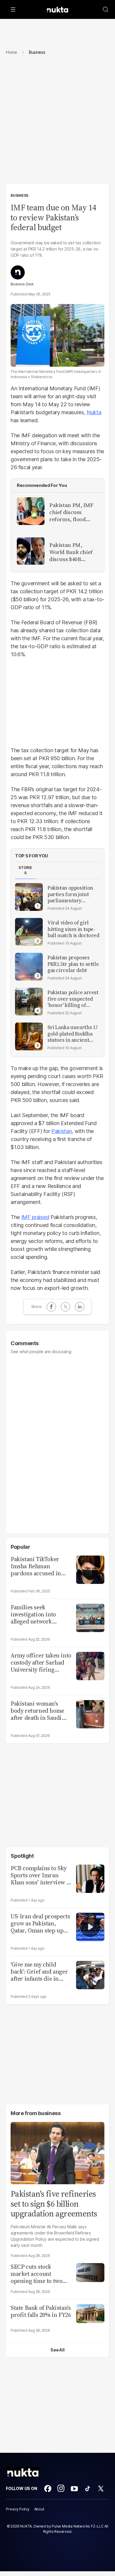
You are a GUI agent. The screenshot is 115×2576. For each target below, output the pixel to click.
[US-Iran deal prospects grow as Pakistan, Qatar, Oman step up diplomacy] (90, 1926)
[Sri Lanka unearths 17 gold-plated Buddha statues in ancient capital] (29, 1036)
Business (19, 195)
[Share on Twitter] (65, 1307)
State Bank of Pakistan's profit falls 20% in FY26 (41, 2311)
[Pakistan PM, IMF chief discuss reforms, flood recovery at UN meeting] (31, 511)
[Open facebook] (48, 2489)
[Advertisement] (57, 124)
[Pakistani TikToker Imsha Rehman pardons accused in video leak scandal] (90, 1569)
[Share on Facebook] (51, 1307)
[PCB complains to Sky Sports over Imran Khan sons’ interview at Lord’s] (90, 1878)
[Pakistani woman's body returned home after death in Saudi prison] (90, 1713)
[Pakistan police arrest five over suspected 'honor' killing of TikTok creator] (29, 1002)
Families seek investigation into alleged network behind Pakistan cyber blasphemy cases (40, 1614)
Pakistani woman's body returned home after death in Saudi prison (37, 1711)
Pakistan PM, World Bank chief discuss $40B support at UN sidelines (71, 552)
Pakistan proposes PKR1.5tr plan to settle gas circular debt (73, 964)
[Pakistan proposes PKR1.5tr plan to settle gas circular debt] (29, 967)
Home (11, 52)
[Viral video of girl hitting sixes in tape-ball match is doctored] (29, 932)
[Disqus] (57, 1441)
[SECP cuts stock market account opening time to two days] (90, 2272)
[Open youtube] (74, 2489)
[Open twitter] (101, 2489)
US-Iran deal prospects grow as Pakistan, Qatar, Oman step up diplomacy (40, 1923)
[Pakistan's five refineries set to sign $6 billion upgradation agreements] (57, 2152)
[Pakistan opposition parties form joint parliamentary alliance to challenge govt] (29, 897)
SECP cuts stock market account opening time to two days (36, 2274)
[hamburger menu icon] (13, 9)
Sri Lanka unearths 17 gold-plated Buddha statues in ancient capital (73, 1034)
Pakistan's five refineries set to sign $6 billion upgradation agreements (54, 2204)
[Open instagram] (61, 2489)
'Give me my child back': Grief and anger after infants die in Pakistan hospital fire (39, 1972)
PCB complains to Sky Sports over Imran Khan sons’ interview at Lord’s (41, 1875)
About (39, 2509)
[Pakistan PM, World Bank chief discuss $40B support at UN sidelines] (31, 551)
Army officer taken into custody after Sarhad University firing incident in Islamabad (41, 1662)
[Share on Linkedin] (80, 1307)
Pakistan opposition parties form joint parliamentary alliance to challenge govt (72, 894)
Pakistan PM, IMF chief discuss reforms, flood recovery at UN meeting (71, 512)
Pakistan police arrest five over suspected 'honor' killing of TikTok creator (73, 999)
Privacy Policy (18, 2509)
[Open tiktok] (88, 2489)
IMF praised (35, 1217)
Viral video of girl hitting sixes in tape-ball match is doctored (73, 929)
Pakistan (61, 1131)
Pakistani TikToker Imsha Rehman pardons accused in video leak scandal (36, 1566)
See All (57, 2350)
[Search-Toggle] (106, 9)
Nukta (94, 412)
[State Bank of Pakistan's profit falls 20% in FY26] (90, 2313)
